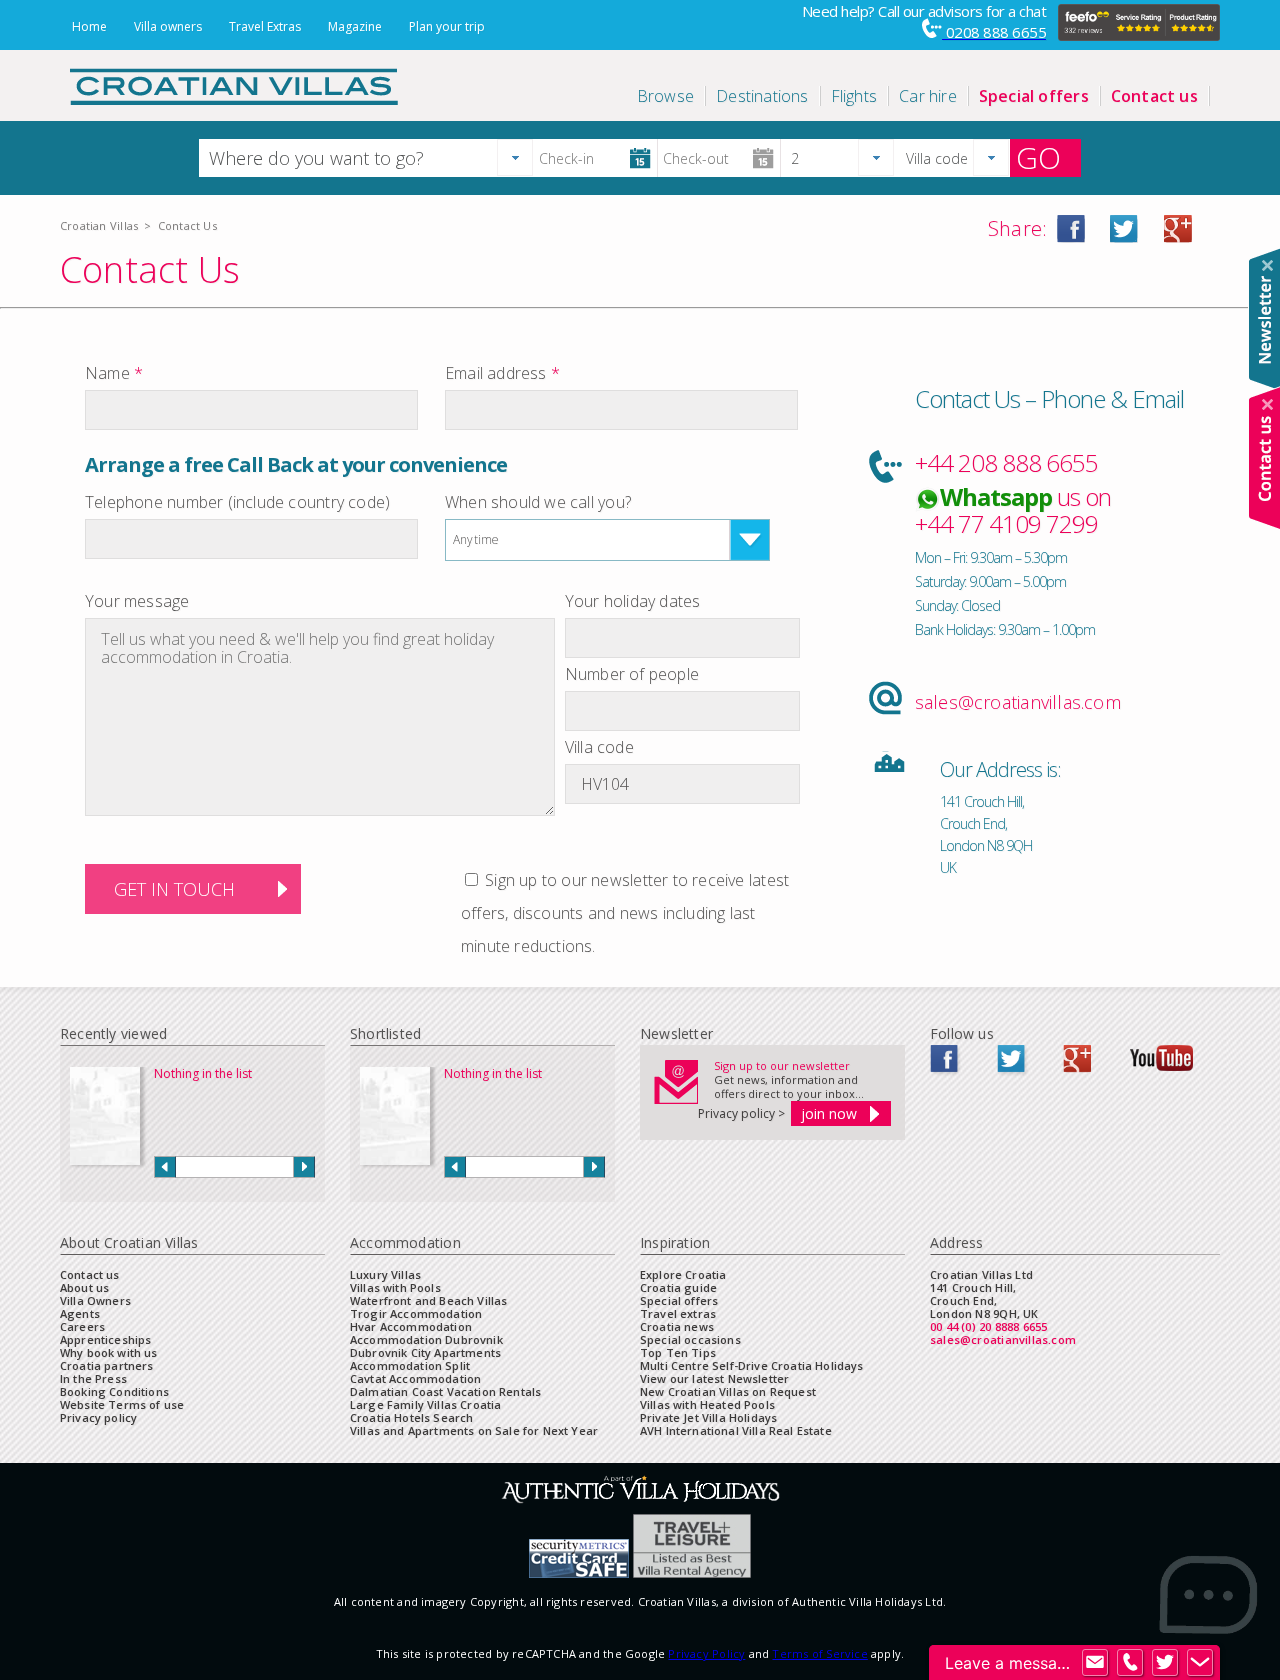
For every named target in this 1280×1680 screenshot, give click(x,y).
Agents (80, 1313)
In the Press (93, 1378)
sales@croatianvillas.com (1018, 702)
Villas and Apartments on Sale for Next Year (474, 1430)
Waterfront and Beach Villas (428, 1300)
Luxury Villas (385, 1274)
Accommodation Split (410, 1365)
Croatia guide (678, 1287)
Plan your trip (447, 26)
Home (89, 26)
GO (1038, 158)
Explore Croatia (683, 1274)
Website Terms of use (122, 1404)
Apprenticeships (105, 1339)
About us (84, 1287)
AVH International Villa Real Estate (736, 1430)
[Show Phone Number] (1130, 1663)
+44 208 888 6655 (1006, 462)
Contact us (90, 1274)
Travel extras (678, 1313)
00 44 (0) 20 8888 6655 (989, 1326)
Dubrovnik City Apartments (425, 1352)
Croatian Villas (99, 225)
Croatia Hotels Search (411, 1417)
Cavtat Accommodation (415, 1378)
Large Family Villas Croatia (425, 1404)
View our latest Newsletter (714, 1378)
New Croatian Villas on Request (728, 1391)
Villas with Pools (395, 1287)
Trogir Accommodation (416, 1313)
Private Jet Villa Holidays (708, 1417)
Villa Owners (95, 1300)
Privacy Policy (706, 1653)
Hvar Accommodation (411, 1326)
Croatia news (677, 1326)
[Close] (1267, 265)
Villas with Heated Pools (707, 1404)
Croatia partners (107, 1365)
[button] (515, 157)
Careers (82, 1326)
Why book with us (109, 1352)
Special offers (679, 1300)
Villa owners (168, 26)
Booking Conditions (114, 1391)
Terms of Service (819, 1653)
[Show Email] (1095, 1663)
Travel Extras (265, 26)
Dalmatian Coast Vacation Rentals (445, 1391)
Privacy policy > (741, 1113)
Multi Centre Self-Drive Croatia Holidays (752, 1365)
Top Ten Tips (678, 1352)
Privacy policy (98, 1417)
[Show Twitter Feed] (1165, 1663)
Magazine (355, 26)
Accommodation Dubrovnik (426, 1339)
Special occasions (690, 1339)
